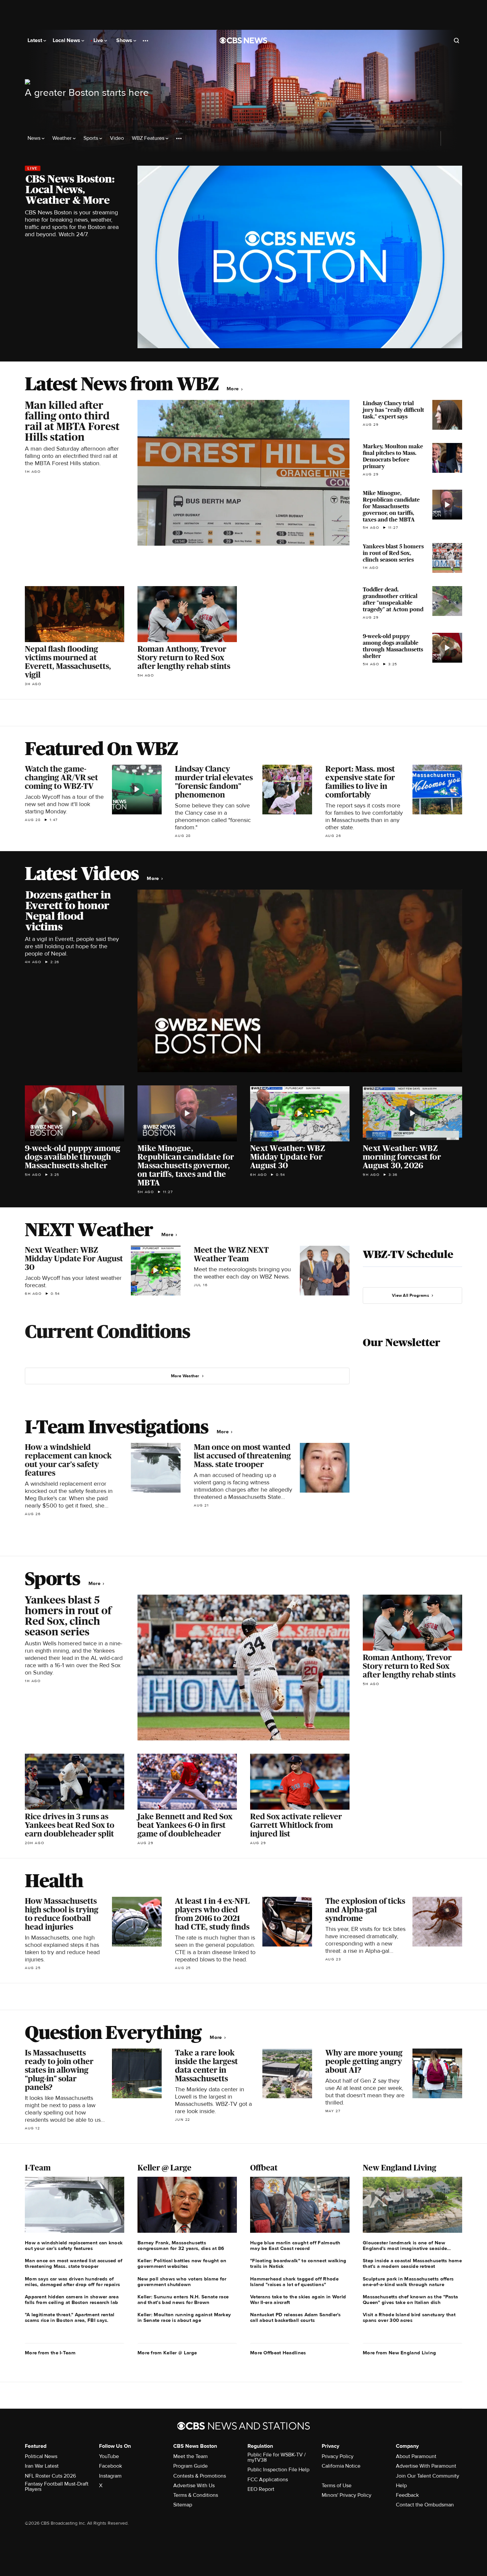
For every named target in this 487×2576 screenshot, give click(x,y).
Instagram (110, 2476)
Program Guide (190, 2466)
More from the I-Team (50, 2353)
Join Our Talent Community (428, 2476)
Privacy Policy (338, 2456)
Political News (41, 2456)
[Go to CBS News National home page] (243, 40)
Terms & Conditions (196, 2495)
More (233, 389)
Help (401, 2486)
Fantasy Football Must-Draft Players (57, 2487)
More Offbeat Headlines (278, 2353)
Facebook (110, 2466)
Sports (91, 138)
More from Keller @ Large (167, 2353)
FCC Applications (268, 2480)
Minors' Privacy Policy (347, 2495)
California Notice (341, 2466)
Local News (67, 40)
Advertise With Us (194, 2486)
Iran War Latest (42, 2466)
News (35, 138)
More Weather (185, 1376)
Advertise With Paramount (426, 2466)
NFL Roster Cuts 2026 (50, 2476)
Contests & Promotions (200, 2476)
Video (117, 138)
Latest (35, 40)
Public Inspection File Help (278, 2470)
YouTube (109, 2456)
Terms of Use (337, 2486)
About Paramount (416, 2456)
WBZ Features (149, 138)
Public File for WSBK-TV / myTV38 (277, 2457)
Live (99, 40)
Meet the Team (190, 2456)
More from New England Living (399, 2353)
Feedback (407, 2495)
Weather (63, 138)
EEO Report (261, 2489)
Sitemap (183, 2505)
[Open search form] (457, 40)
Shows (125, 40)
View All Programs (410, 1295)
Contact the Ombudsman (425, 2505)
